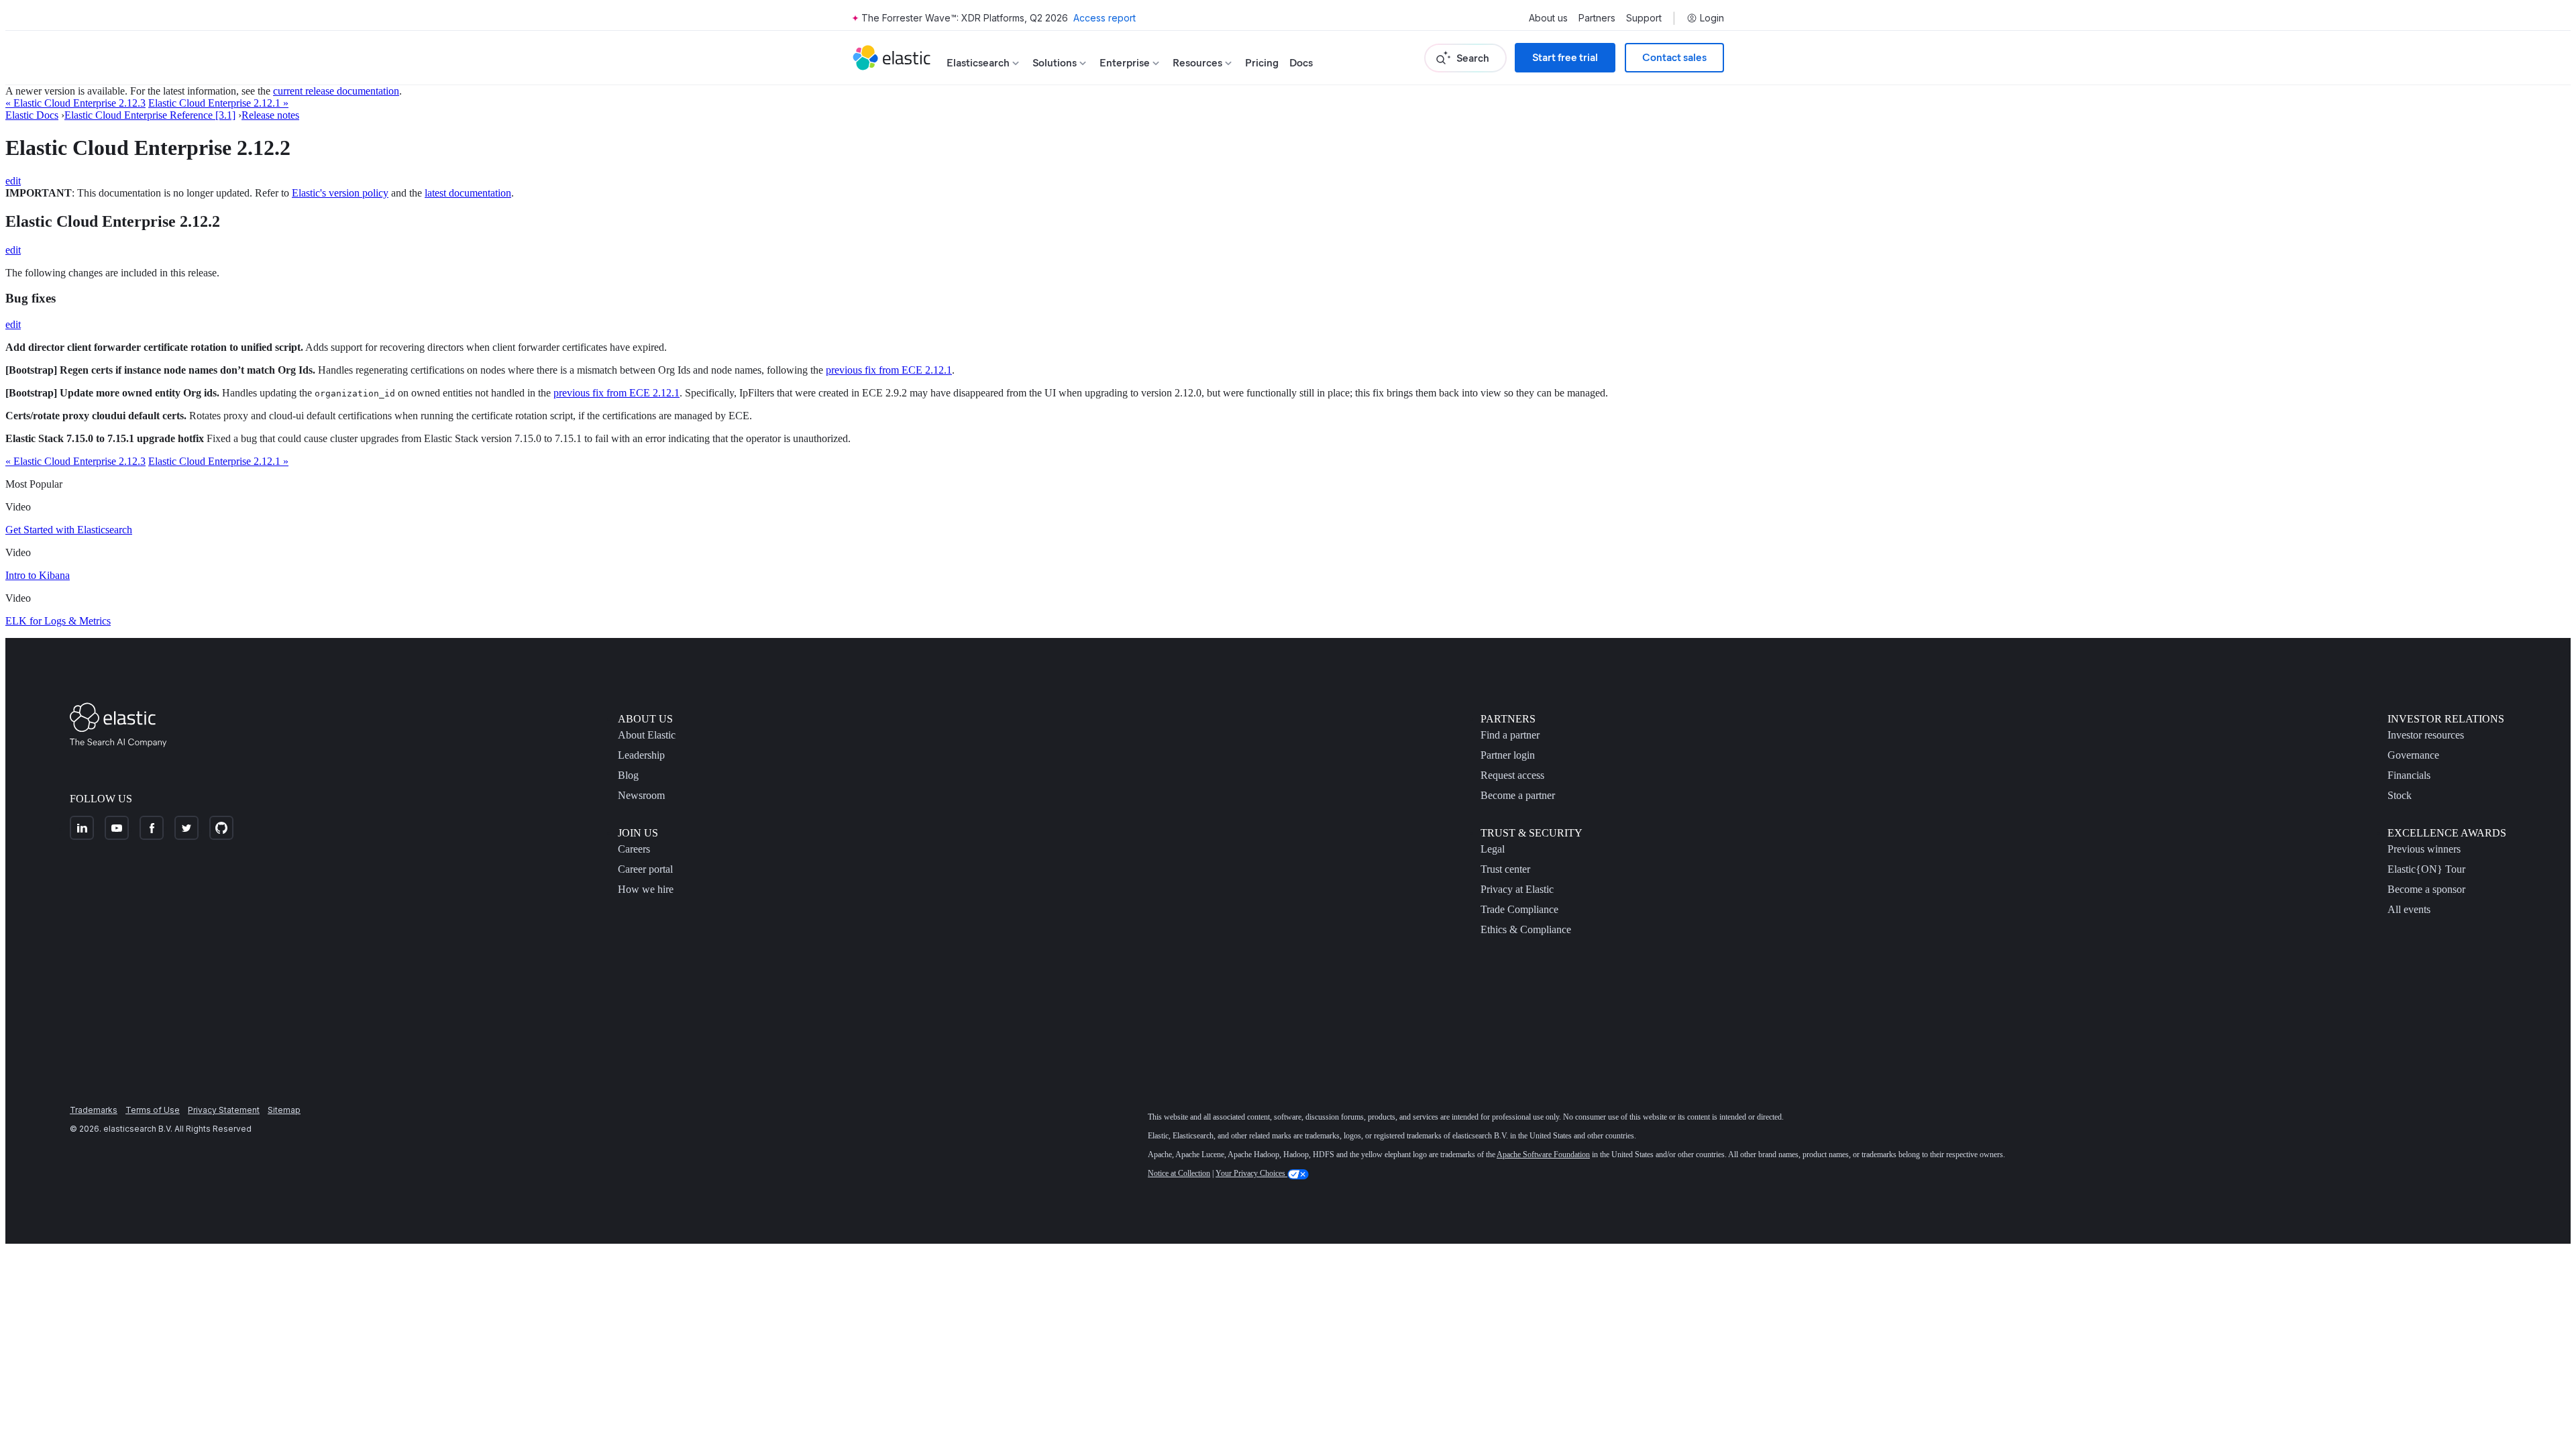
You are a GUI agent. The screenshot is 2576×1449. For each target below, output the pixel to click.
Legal (1493, 849)
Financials (2409, 775)
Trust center (1505, 869)
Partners (1597, 18)
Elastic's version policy (340, 193)
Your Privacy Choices (1251, 1173)
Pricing (1262, 63)
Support (1644, 18)
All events (2409, 909)
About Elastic (647, 735)
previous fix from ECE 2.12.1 (889, 370)
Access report (1105, 18)
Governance (2413, 755)
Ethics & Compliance (1526, 929)
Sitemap (284, 1110)
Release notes (270, 115)
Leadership (641, 755)
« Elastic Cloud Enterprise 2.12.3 (75, 103)
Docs (1301, 63)
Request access (1512, 775)
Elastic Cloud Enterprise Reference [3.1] (150, 115)
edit (13, 181)
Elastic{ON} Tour (2426, 869)
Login (1712, 18)
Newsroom (641, 795)
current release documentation (336, 91)
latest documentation (468, 193)
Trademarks (94, 1110)
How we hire (646, 889)
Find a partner (1510, 735)
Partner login (1508, 755)
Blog (628, 775)
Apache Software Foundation (1543, 1155)
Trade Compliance (1519, 909)
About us (1548, 18)
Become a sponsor (2426, 889)
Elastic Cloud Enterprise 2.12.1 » (218, 103)
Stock (2400, 795)
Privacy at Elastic (1517, 889)
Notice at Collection (1179, 1173)
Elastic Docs (32, 115)
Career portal (645, 869)
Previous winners (2424, 849)
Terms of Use (153, 1110)
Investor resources (2426, 735)
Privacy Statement (224, 1110)
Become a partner (1518, 795)
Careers (634, 849)
